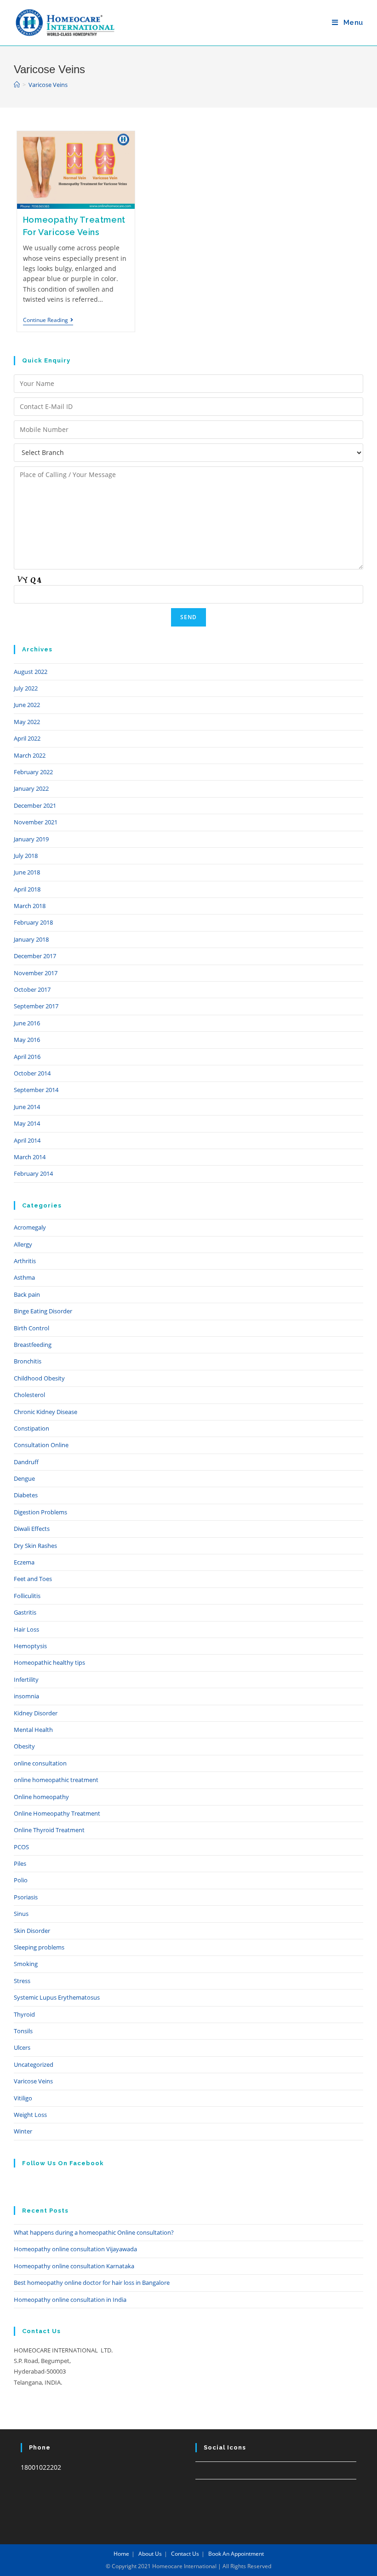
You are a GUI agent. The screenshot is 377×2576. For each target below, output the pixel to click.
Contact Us (185, 2554)
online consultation (40, 1763)
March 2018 (30, 906)
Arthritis (25, 1261)
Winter (23, 2131)
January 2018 (31, 939)
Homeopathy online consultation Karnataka (74, 2266)
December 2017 (35, 956)
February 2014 (33, 1173)
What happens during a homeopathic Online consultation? (94, 2232)
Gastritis (25, 1612)
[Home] (17, 85)
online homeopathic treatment (56, 1780)
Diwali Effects (32, 1529)
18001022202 (41, 2467)
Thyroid (24, 2014)
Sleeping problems (39, 1947)
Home (121, 2554)
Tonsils (23, 2031)
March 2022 (30, 755)
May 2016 (27, 1040)
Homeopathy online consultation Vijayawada (75, 2249)
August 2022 (31, 672)
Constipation (31, 1428)
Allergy (23, 1244)
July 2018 (26, 856)
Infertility (26, 1679)
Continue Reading (48, 321)
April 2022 (27, 738)
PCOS (21, 1847)
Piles (20, 1863)
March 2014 (30, 1157)
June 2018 (27, 872)
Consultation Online (41, 1445)
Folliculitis (27, 1596)
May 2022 (27, 722)
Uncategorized (34, 2064)
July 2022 (26, 688)
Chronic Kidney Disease (46, 1412)
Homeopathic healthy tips (49, 1662)
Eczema (24, 1562)
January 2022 (31, 788)
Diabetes (26, 1495)
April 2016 (27, 1057)
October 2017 (32, 989)
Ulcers (22, 2047)
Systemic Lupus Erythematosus (57, 1997)
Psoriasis (26, 1897)
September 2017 (36, 1006)
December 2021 (35, 805)
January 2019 (31, 839)
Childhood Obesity (39, 1378)
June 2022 (27, 705)
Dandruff (26, 1462)
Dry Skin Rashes (35, 1546)
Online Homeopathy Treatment (57, 1813)
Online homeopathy (41, 1797)
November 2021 (36, 822)
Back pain (27, 1294)
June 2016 (27, 1023)
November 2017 (36, 973)
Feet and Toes (33, 1579)
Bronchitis (28, 1361)
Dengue (24, 1478)
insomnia (26, 1696)
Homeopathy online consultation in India (70, 2300)
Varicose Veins (33, 2081)
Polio (21, 1880)
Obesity (24, 1746)
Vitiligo (23, 2098)
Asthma (24, 1277)
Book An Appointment (236, 2554)
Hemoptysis (30, 1646)
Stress (22, 1981)
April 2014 (27, 1140)
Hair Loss (26, 1629)
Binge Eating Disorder (43, 1311)
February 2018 (33, 922)
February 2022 (33, 772)
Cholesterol (29, 1395)
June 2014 (27, 1107)
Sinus (21, 1914)
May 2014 (27, 1123)
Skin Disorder (32, 1931)
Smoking (26, 1964)
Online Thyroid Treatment (49, 1830)
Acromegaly (30, 1227)
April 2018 (27, 889)
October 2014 (32, 1073)
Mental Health (33, 1730)
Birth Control (31, 1328)
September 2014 (36, 1090)
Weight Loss (30, 2115)
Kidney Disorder (36, 1713)
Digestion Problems (40, 1512)
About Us (150, 2554)
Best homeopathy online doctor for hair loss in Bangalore (92, 2283)
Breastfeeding (33, 1345)
